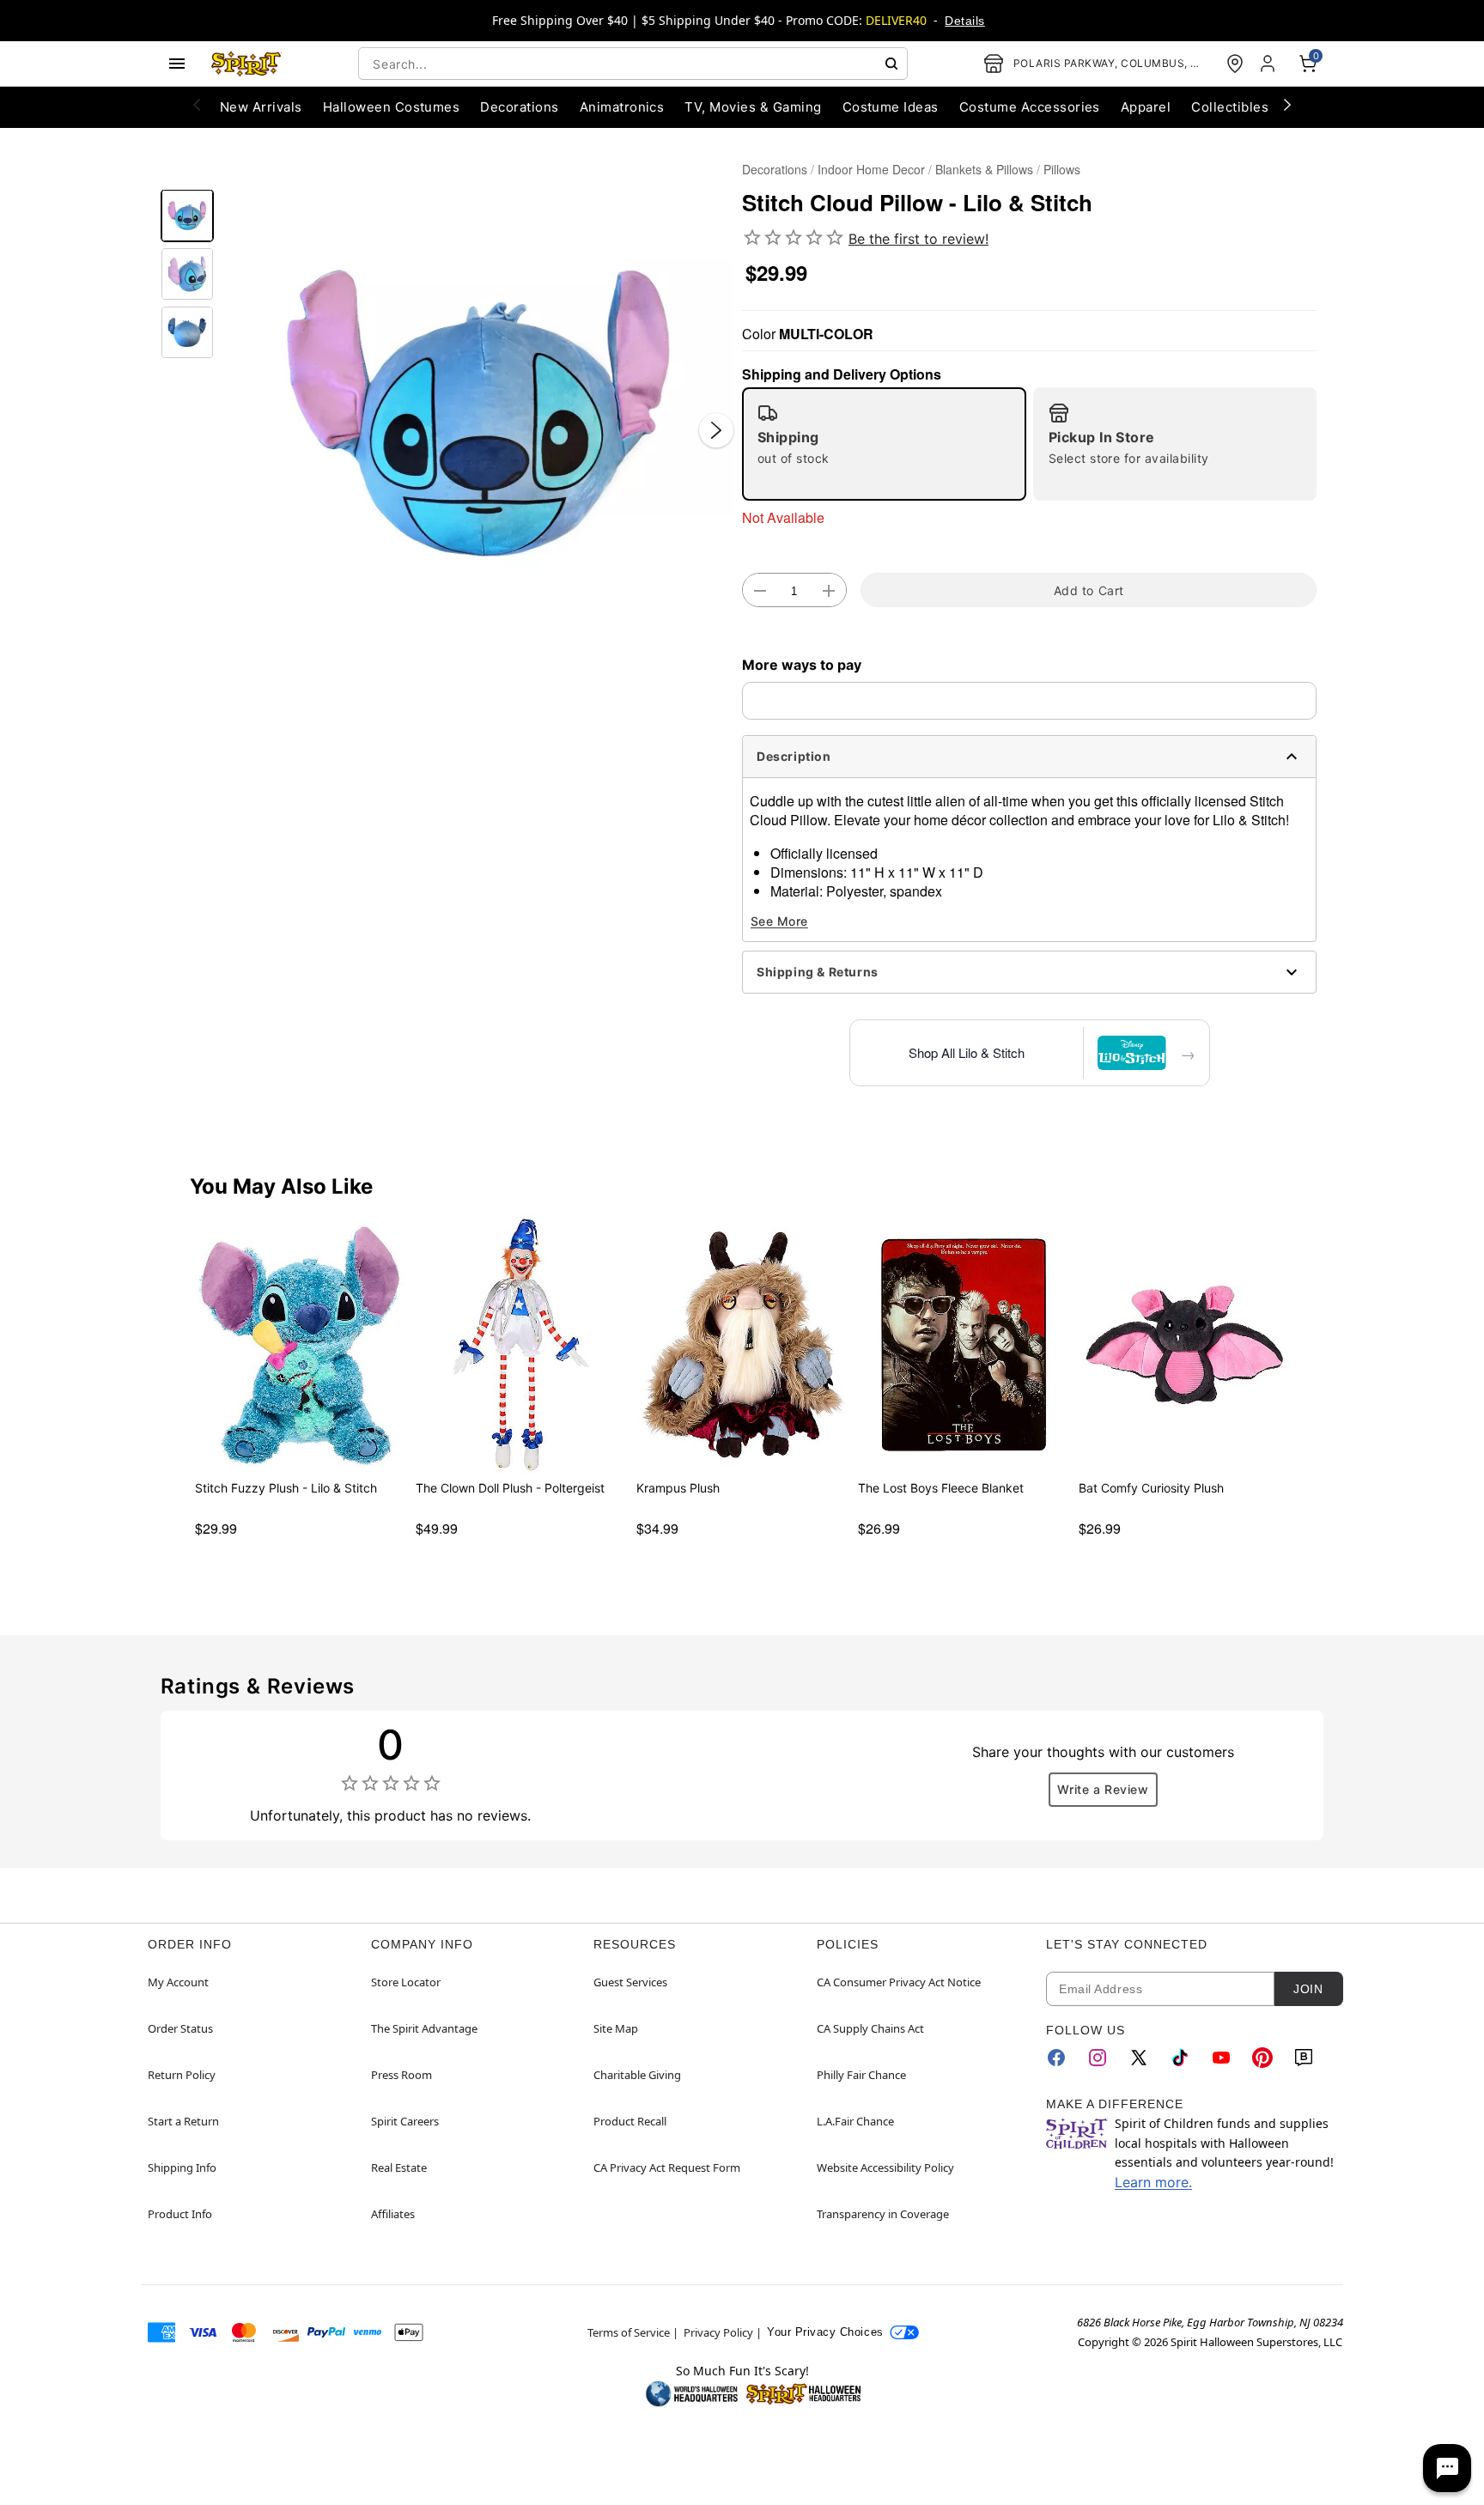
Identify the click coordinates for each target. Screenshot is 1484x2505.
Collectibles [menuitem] (1230, 107)
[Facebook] (1056, 2058)
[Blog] (1304, 2058)
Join (1308, 1989)
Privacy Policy (718, 2332)
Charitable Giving (637, 2075)
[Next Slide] (716, 430)
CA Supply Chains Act (870, 2028)
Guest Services (630, 1982)
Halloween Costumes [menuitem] (392, 107)
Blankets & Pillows (984, 169)
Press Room (401, 2075)
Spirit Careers (405, 2121)
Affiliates (393, 2214)
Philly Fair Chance (861, 2075)
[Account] (1269, 64)
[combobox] (633, 64)
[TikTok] (1180, 2058)
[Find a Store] (1235, 64)
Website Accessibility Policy (885, 2168)
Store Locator (406, 1982)
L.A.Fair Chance (855, 2121)
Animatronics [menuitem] (622, 107)
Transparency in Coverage (883, 2214)
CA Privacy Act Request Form (667, 2168)
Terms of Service (629, 2332)
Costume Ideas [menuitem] (891, 107)
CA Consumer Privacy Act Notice (899, 1982)
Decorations (775, 169)
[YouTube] (1221, 2058)
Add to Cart (1089, 590)
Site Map (616, 2028)
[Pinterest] (1262, 2058)
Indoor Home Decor (871, 169)
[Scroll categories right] (1287, 104)
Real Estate (399, 2168)
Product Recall (630, 2121)
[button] (478, 413)
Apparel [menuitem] (1146, 107)
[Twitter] (1139, 2058)
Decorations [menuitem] (519, 107)
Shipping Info (182, 2168)
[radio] (884, 444)
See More (779, 921)
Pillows (1062, 169)
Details (964, 21)
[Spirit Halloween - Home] (246, 64)
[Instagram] (1098, 2058)
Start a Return (183, 2121)
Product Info (180, 2214)
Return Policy (182, 2075)
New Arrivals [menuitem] (261, 107)
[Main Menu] (177, 64)
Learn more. (1153, 2182)
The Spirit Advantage (424, 2028)
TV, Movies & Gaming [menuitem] (753, 107)
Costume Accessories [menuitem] (1030, 107)
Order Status (180, 2028)
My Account (178, 1982)
